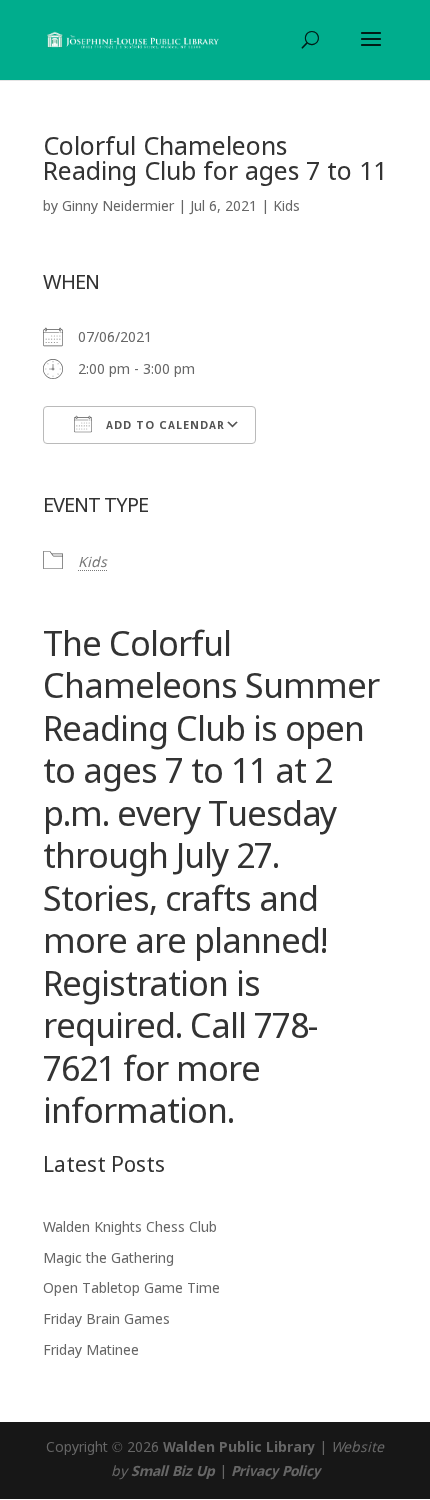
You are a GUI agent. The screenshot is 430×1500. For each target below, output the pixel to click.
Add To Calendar (163, 426)
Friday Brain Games (106, 1320)
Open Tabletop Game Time (131, 1289)
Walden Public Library (239, 1448)
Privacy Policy (275, 1472)
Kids (286, 207)
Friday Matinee (91, 1351)
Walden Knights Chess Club (130, 1228)
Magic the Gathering (108, 1259)
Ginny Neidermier (118, 207)
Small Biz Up (173, 1472)
